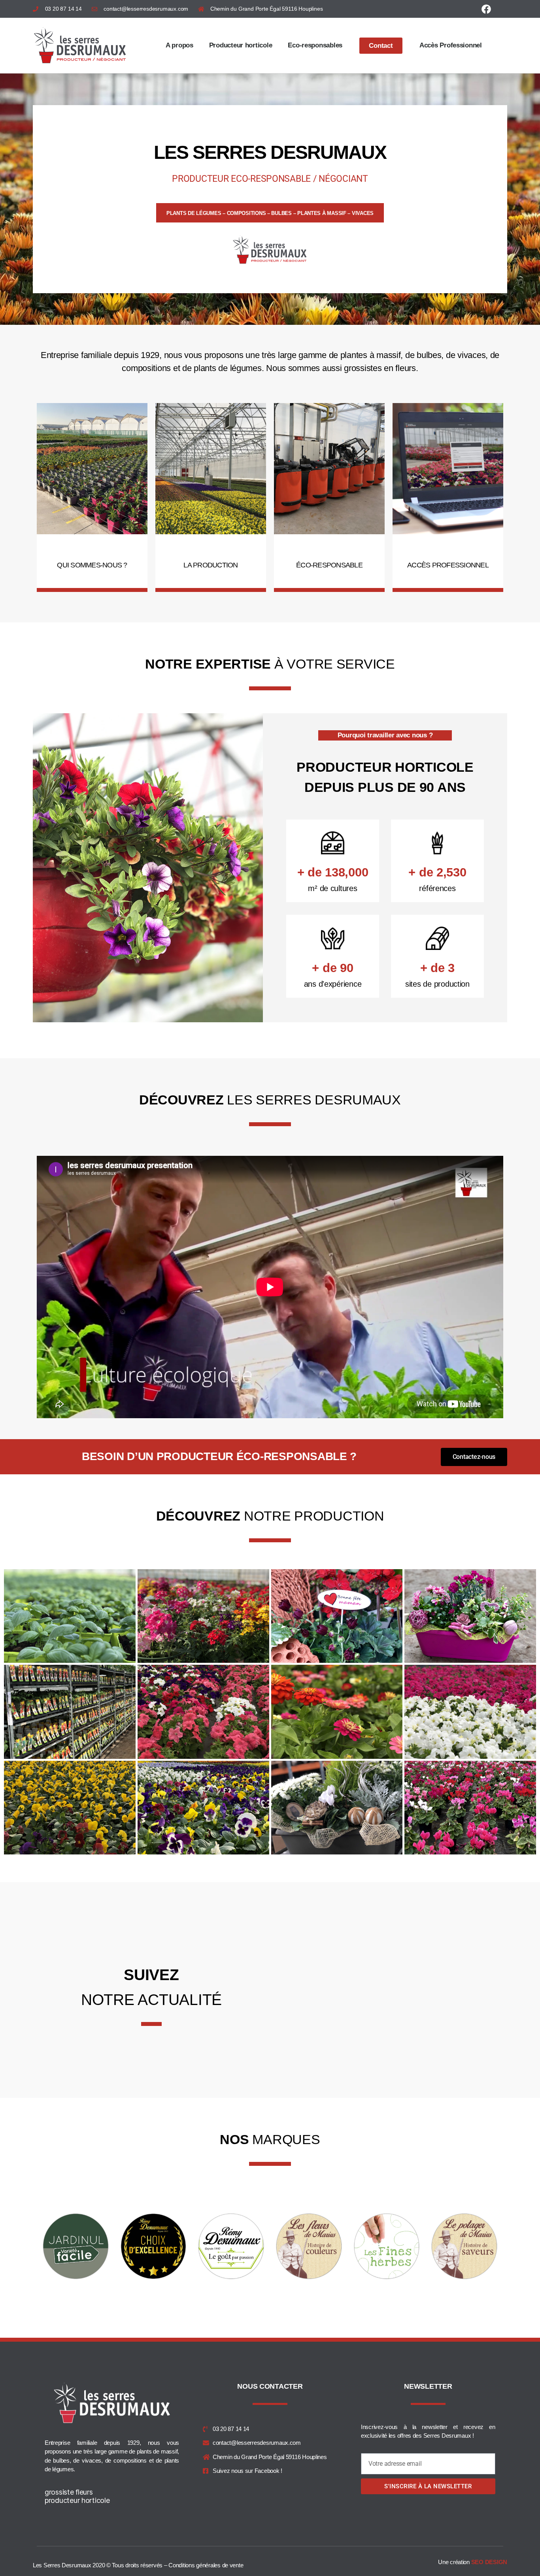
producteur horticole (77, 2500)
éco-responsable (329, 565)
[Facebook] (486, 9)
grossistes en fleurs (380, 368)
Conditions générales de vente (207, 2565)
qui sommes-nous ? (92, 565)
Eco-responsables (315, 45)
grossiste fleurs (69, 2492)
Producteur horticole (241, 45)
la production (211, 565)
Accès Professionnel (451, 45)
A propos (179, 45)
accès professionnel (448, 565)
